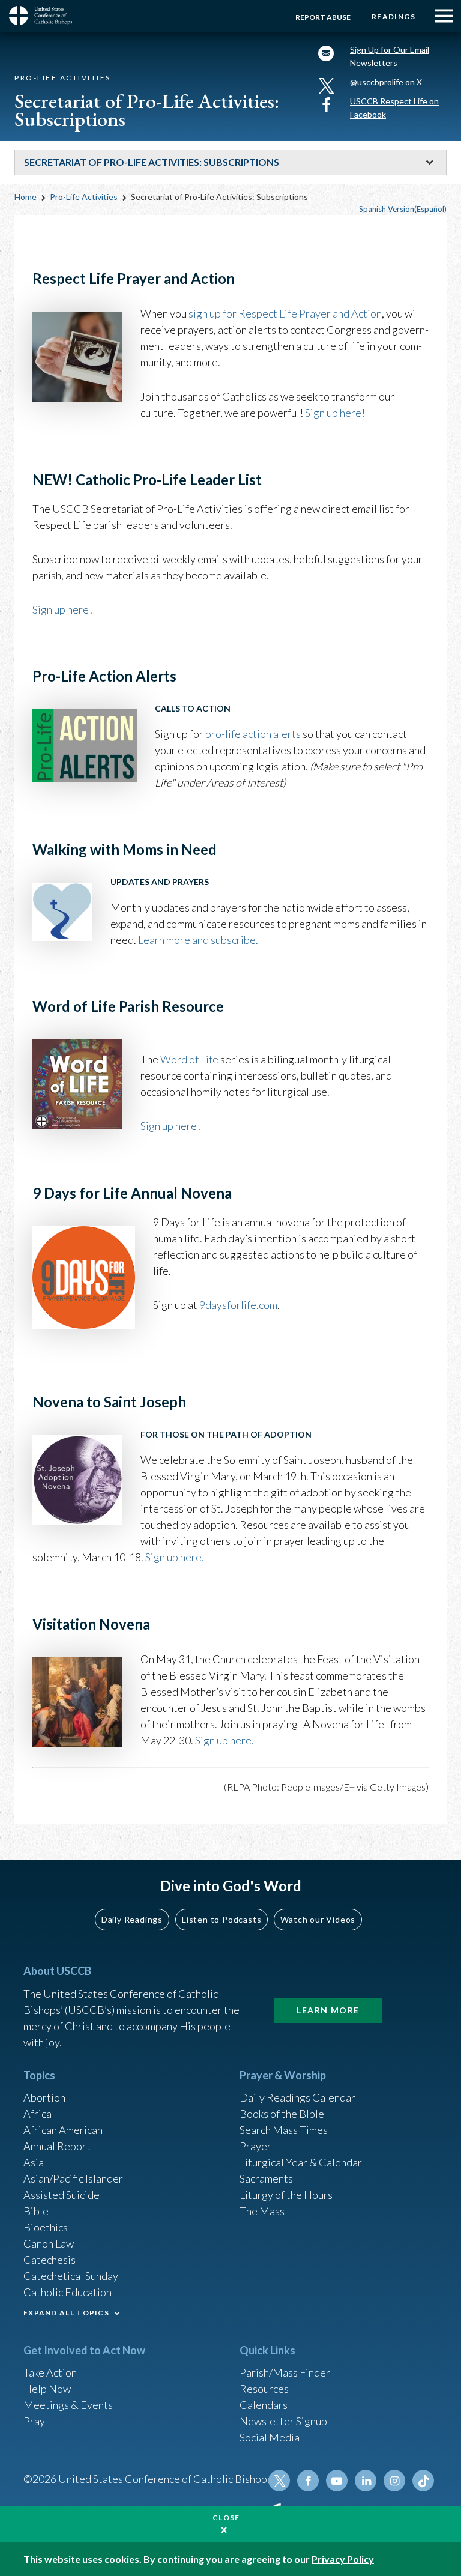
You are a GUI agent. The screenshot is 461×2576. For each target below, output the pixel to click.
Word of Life (189, 1059)
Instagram (394, 2481)
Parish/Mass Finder (285, 2372)
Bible (36, 2211)
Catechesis (50, 2260)
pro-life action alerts (253, 734)
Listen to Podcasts (221, 1919)
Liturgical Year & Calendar (301, 2162)
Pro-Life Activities (84, 197)
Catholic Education (68, 2292)
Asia (34, 2162)
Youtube (337, 2481)
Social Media (270, 2437)
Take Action (50, 2372)
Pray (34, 2421)
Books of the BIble (282, 2114)
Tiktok (423, 2481)
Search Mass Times (284, 2130)
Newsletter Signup (283, 2421)
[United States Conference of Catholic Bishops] (45, 16)
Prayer (255, 2146)
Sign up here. (175, 1557)
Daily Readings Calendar (297, 2097)
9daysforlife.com (238, 1305)
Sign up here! (62, 609)
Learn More (328, 2010)
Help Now (47, 2389)
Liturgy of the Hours (286, 2195)
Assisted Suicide (62, 2195)
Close (226, 2517)
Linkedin (366, 2481)
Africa (38, 2114)
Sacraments (266, 2178)
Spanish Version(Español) (403, 209)
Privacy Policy (343, 2559)
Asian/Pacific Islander (73, 2178)
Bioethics (46, 2227)
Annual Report (57, 2146)
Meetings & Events (68, 2405)
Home (26, 197)
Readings (393, 17)
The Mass (262, 2211)
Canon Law (49, 2243)
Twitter (279, 2481)
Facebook (308, 2481)
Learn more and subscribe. (198, 940)
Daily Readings (132, 1919)
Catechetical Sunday (71, 2276)
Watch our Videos (318, 1919)
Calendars (264, 2405)
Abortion (44, 2097)
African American (63, 2130)
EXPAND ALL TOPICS (66, 2313)
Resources (264, 2389)
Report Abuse (323, 17)
